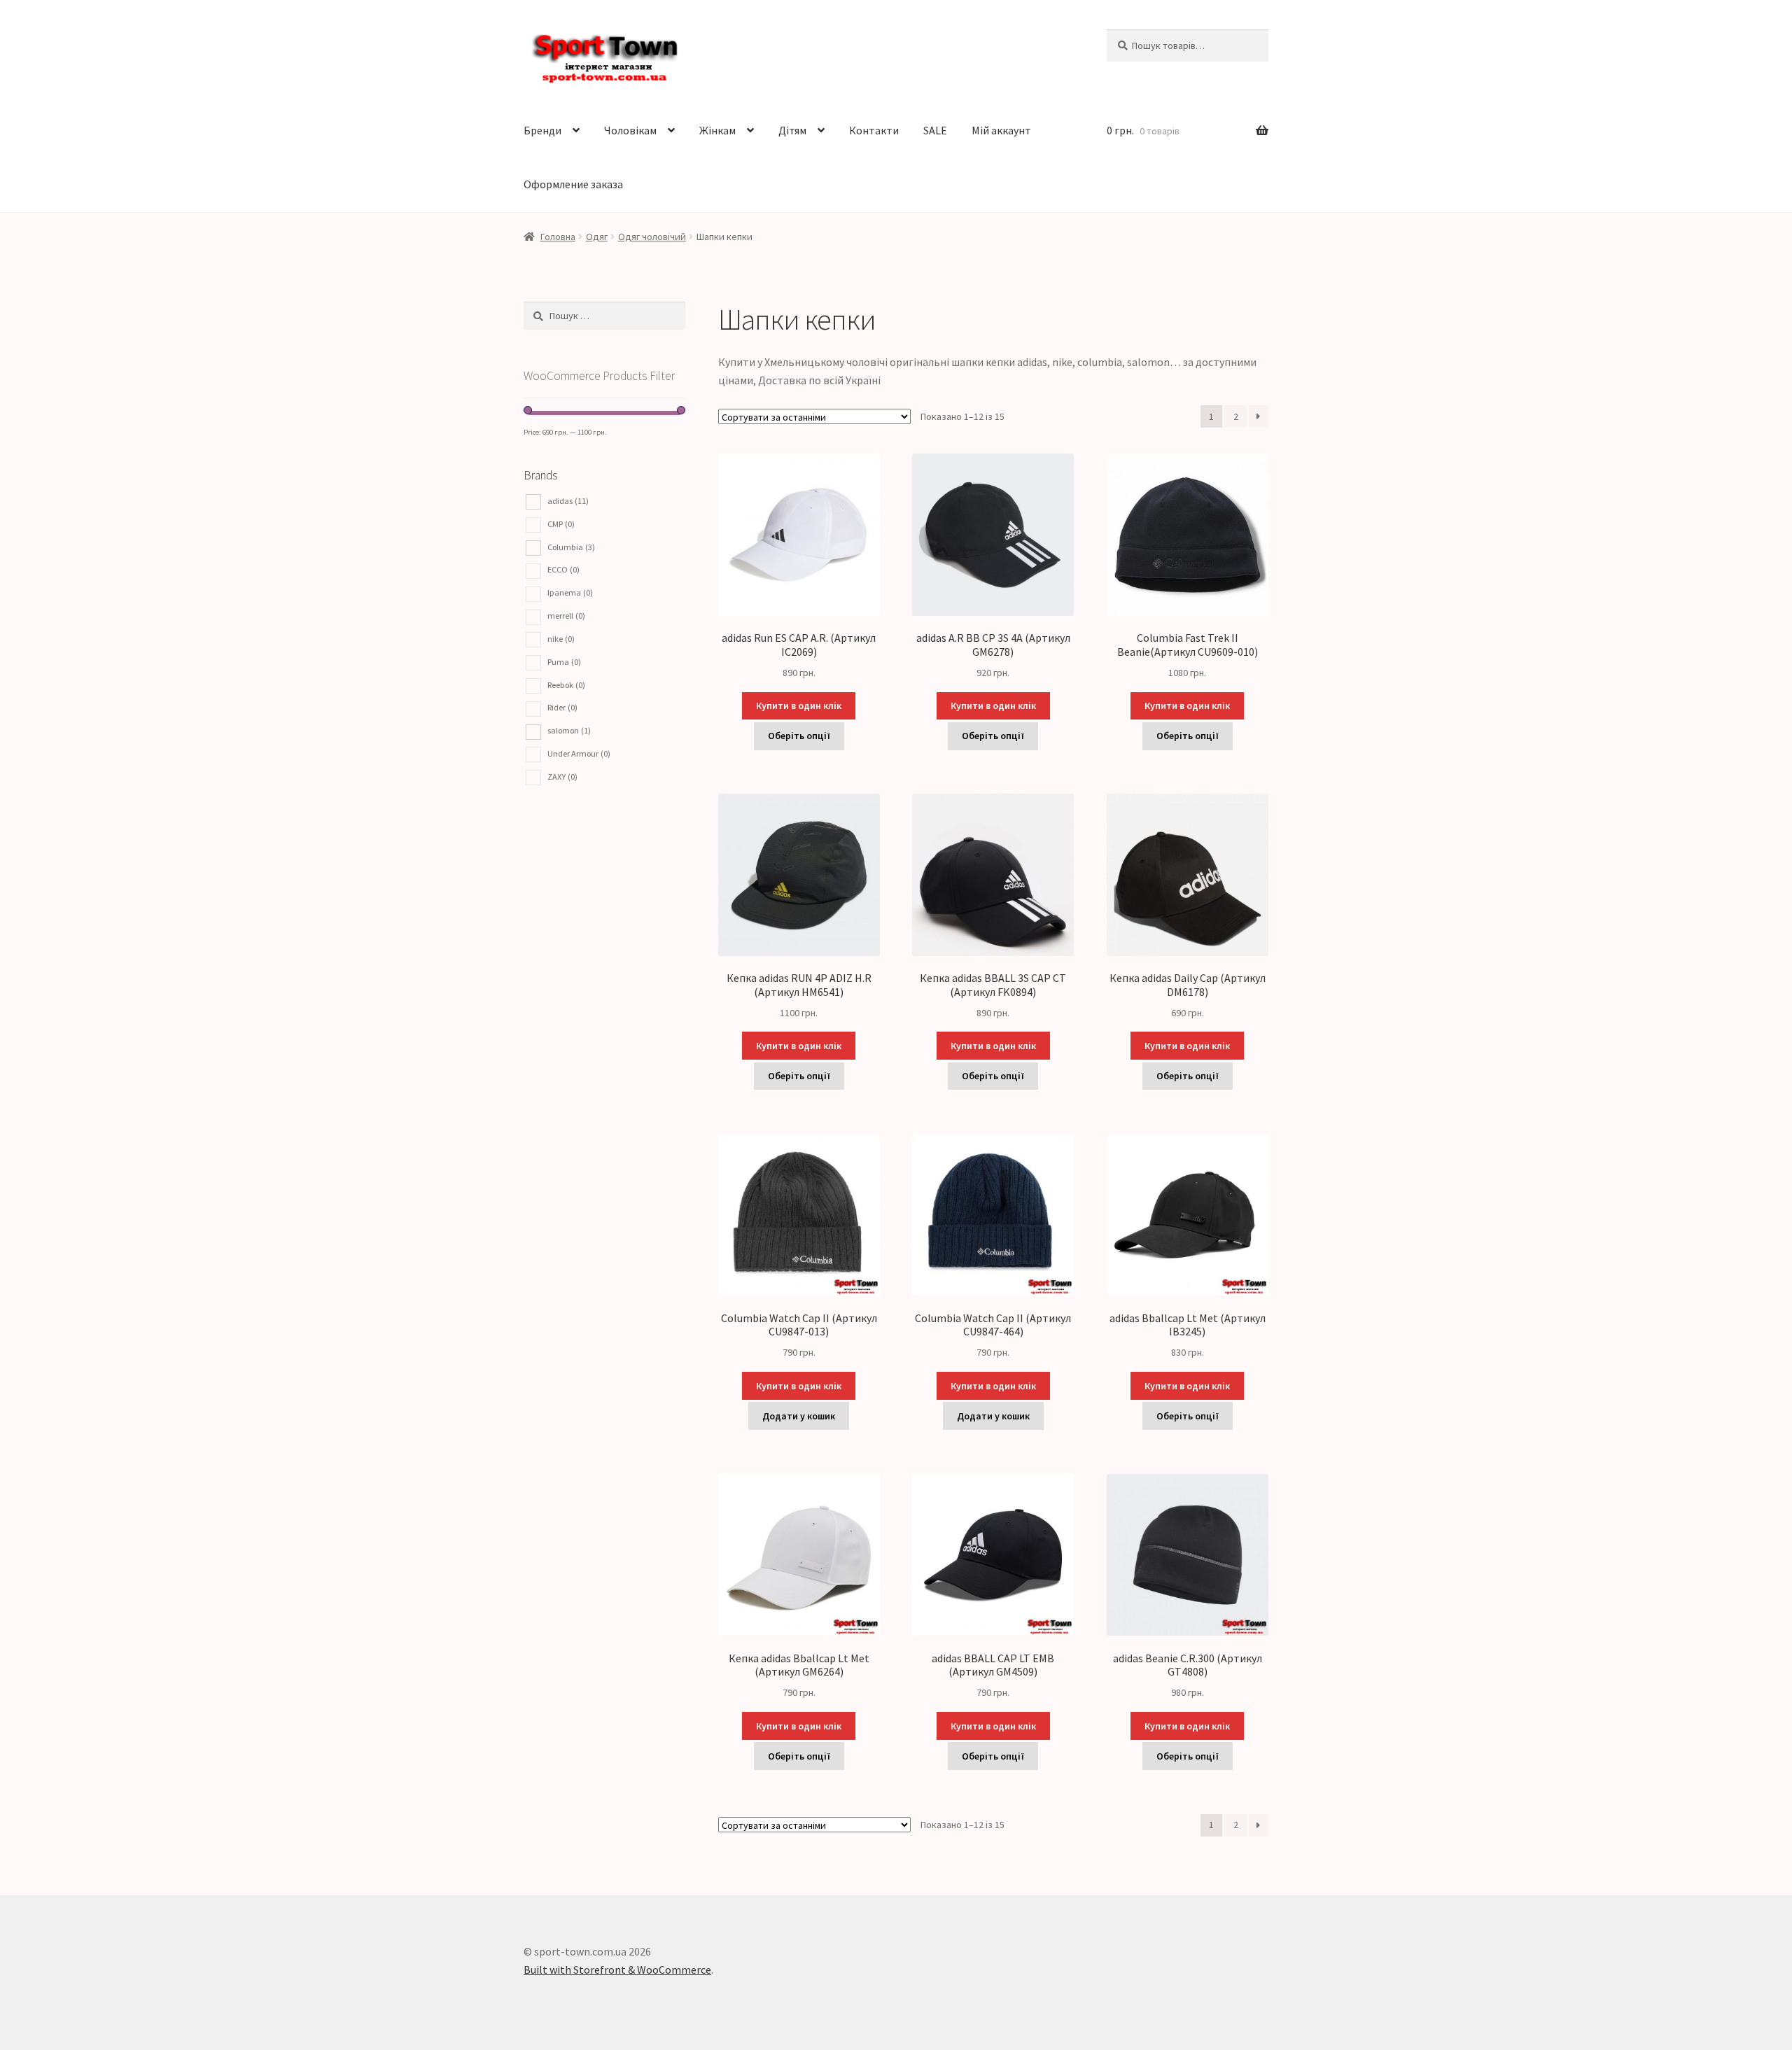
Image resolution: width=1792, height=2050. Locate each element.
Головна (558, 237)
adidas (568, 501)
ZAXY (562, 777)
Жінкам (717, 130)
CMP (561, 524)
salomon (569, 730)
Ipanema (570, 592)
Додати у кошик (799, 1416)
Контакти (874, 130)
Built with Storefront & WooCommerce (617, 1970)
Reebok (566, 685)
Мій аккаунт (1001, 130)
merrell (566, 616)
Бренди (542, 130)
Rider (562, 707)
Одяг (597, 237)
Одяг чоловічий (652, 237)
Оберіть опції (799, 736)
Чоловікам (630, 130)
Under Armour (579, 753)
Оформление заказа (573, 184)
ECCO (563, 569)
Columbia (571, 547)
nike (561, 639)
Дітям (792, 130)
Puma (564, 662)
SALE (935, 130)
